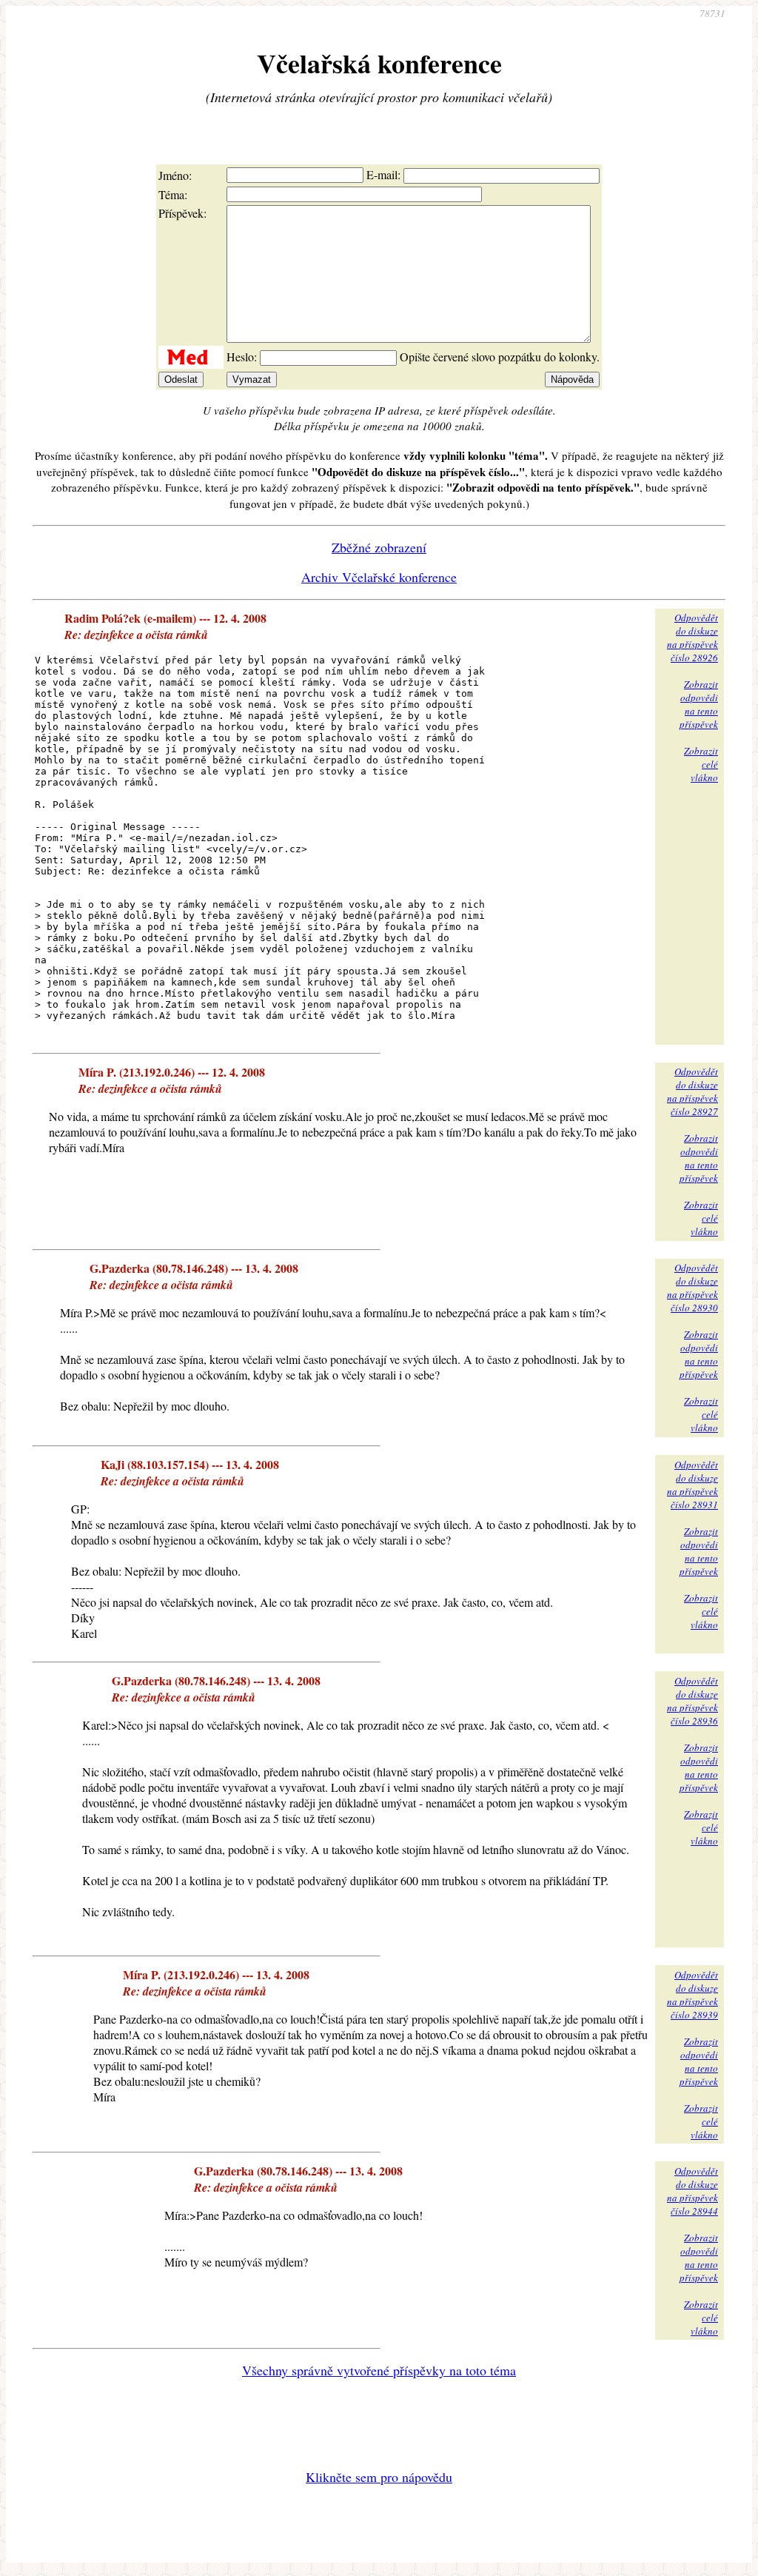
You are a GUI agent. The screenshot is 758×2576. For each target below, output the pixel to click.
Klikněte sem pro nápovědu (379, 2477)
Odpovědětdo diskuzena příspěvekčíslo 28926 (692, 638)
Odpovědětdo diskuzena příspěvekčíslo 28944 (692, 2191)
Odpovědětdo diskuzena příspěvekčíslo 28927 (692, 1091)
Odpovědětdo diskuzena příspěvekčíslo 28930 (692, 1288)
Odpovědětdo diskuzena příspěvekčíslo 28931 (692, 1485)
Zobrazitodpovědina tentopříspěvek (699, 704)
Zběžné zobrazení (379, 547)
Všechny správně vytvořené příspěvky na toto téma (379, 2370)
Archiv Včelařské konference (379, 577)
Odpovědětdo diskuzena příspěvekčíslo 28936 (692, 1701)
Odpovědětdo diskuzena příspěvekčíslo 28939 (692, 1995)
